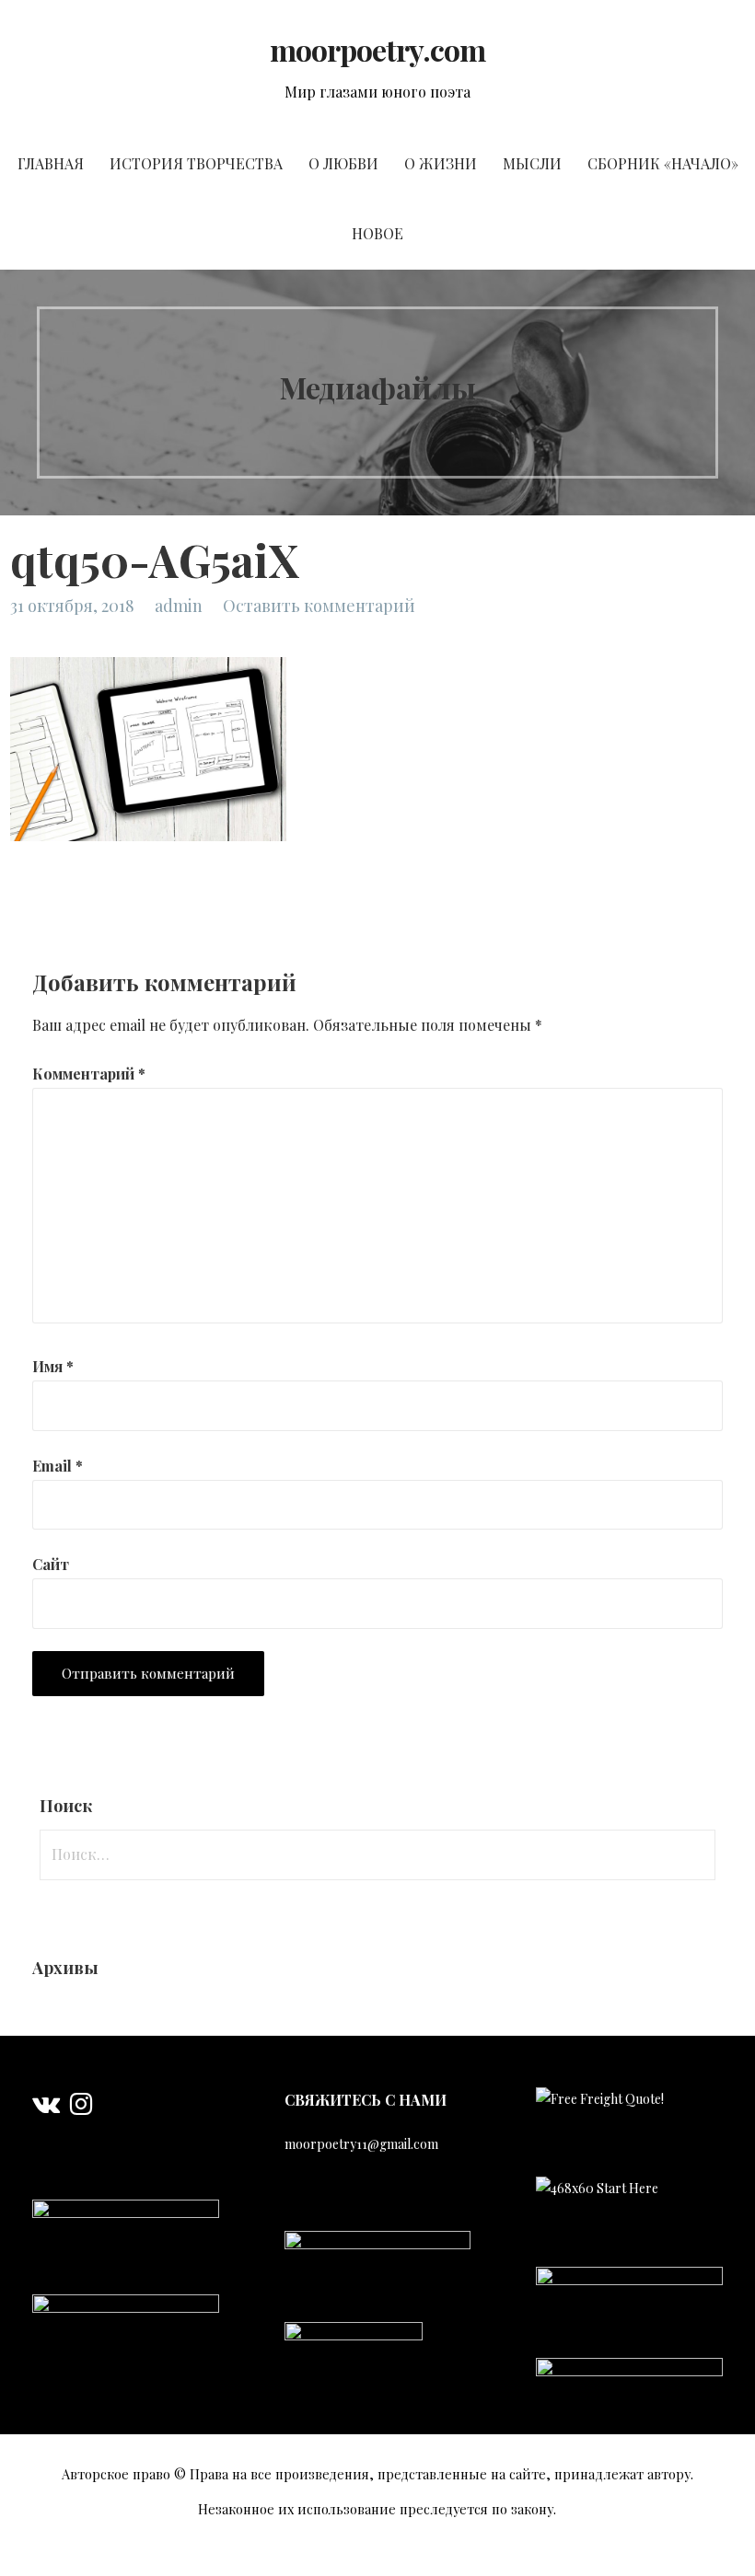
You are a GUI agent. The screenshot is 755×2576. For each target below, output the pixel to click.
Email (58, 1466)
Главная (51, 163)
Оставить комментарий (319, 606)
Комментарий (89, 1074)
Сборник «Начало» (663, 163)
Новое (377, 233)
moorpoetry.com (378, 49)
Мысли (532, 163)
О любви (343, 163)
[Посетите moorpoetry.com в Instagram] (81, 2108)
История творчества (196, 163)
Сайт (51, 1564)
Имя (53, 1366)
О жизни (441, 163)
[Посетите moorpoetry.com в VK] (46, 2108)
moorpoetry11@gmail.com (361, 2144)
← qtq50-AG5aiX (65, 906)
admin (179, 606)
